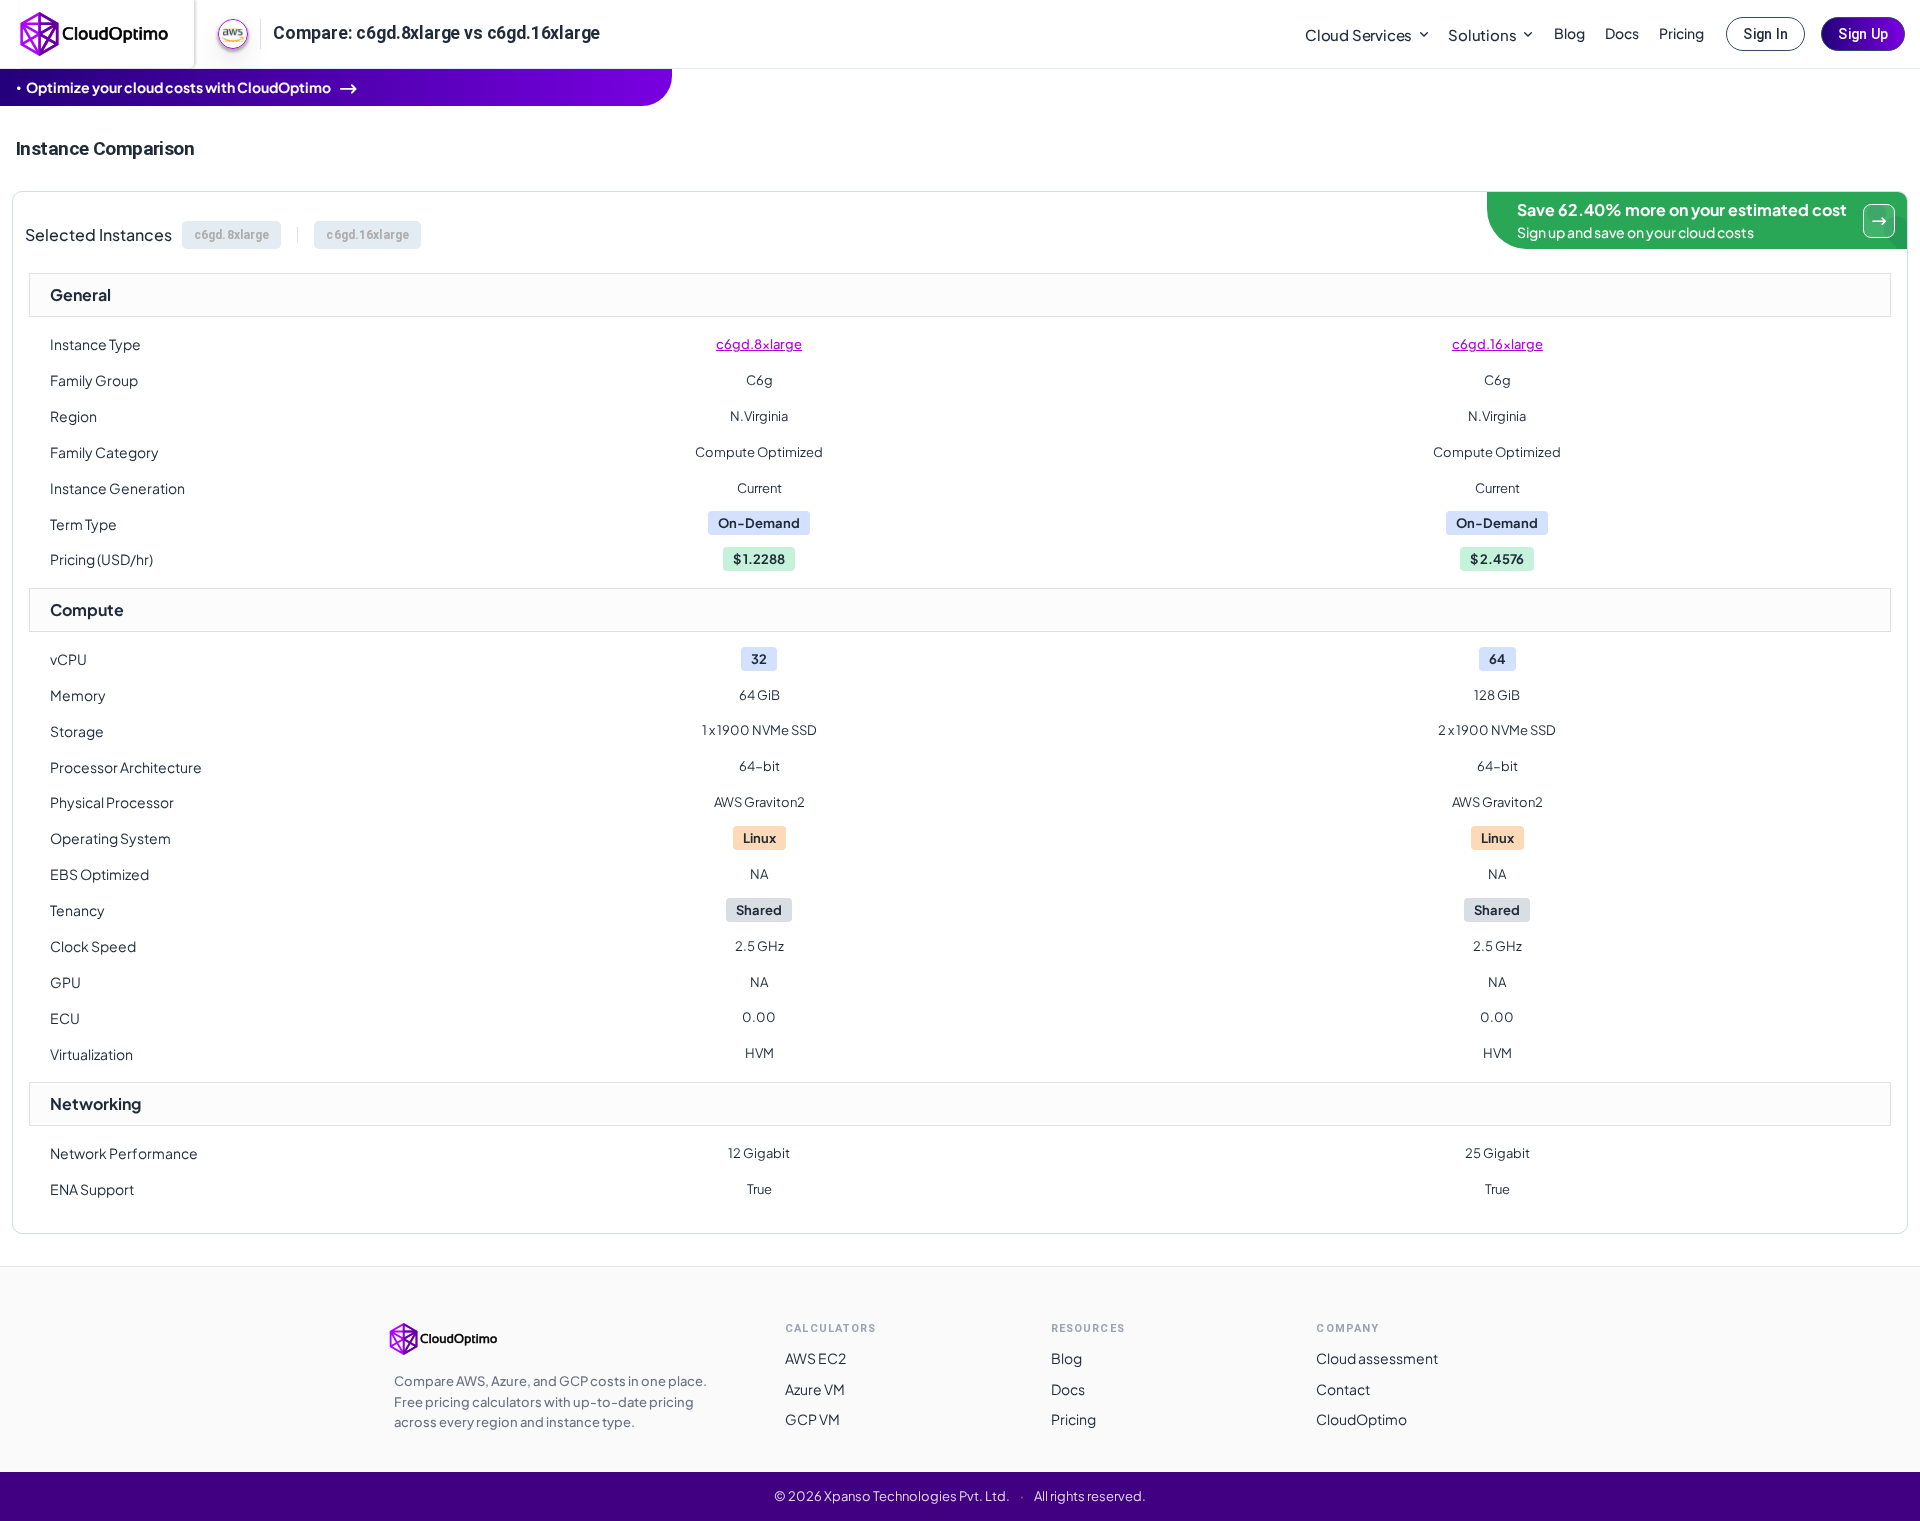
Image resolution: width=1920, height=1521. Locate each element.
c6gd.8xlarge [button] (231, 235)
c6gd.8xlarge (759, 344)
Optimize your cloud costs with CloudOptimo (178, 87)
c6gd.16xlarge (1497, 344)
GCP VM (812, 1419)
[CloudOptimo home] (95, 32)
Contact (1343, 1389)
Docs (1622, 33)
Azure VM (815, 1389)
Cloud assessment (1377, 1358)
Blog (1569, 33)
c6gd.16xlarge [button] (367, 235)
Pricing (1681, 33)
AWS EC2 (815, 1358)
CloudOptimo (1361, 1419)
